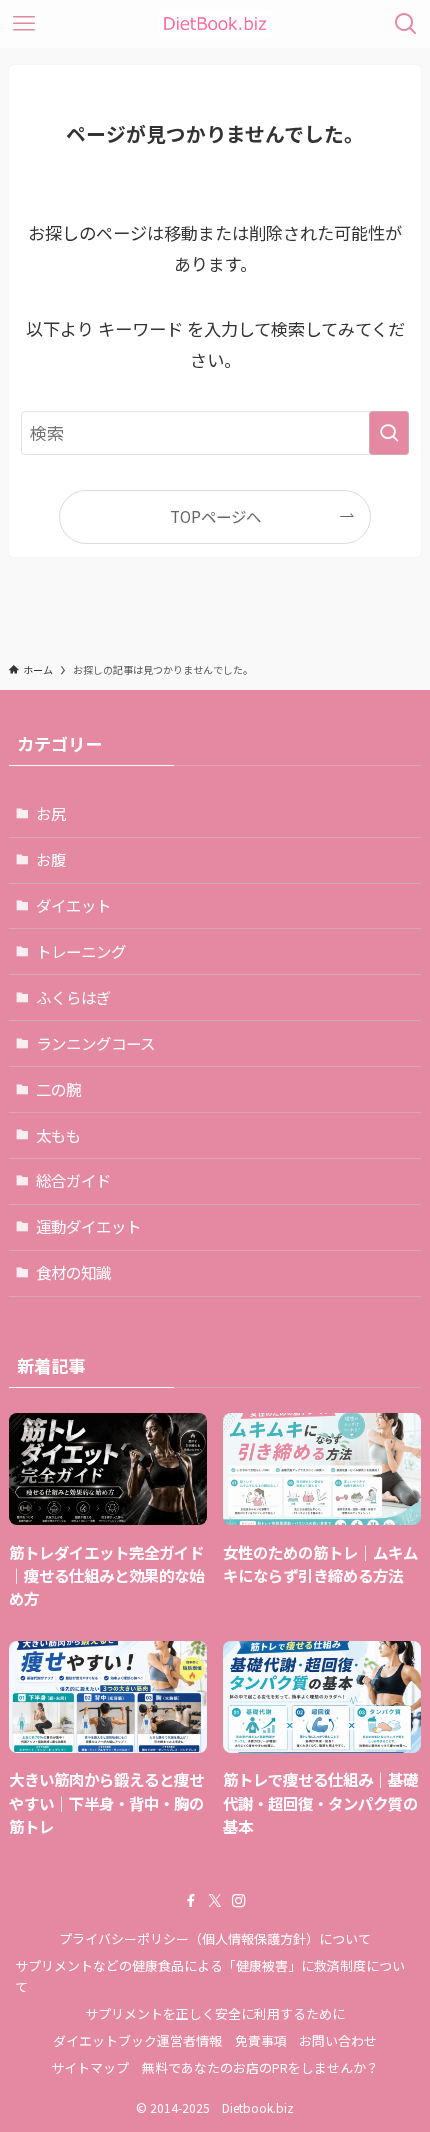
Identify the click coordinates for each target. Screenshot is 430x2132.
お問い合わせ (338, 2040)
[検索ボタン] (406, 24)
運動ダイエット (88, 1226)
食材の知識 (73, 1272)
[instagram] (239, 1901)
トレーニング (81, 951)
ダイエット (73, 905)
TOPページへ (215, 516)
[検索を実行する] (389, 433)
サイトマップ (90, 2067)
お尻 (51, 813)
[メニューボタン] (24, 24)
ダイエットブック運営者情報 (137, 2040)
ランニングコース (95, 1043)
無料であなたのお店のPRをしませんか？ (260, 2067)
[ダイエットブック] (215, 24)
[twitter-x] (215, 1901)
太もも (58, 1135)
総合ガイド (73, 1180)
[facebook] (191, 1901)
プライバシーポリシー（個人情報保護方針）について (215, 1938)
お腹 (51, 859)
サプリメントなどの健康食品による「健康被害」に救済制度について (210, 1976)
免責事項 (261, 2040)
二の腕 (58, 1089)
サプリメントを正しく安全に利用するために (215, 2013)
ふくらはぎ (73, 997)
